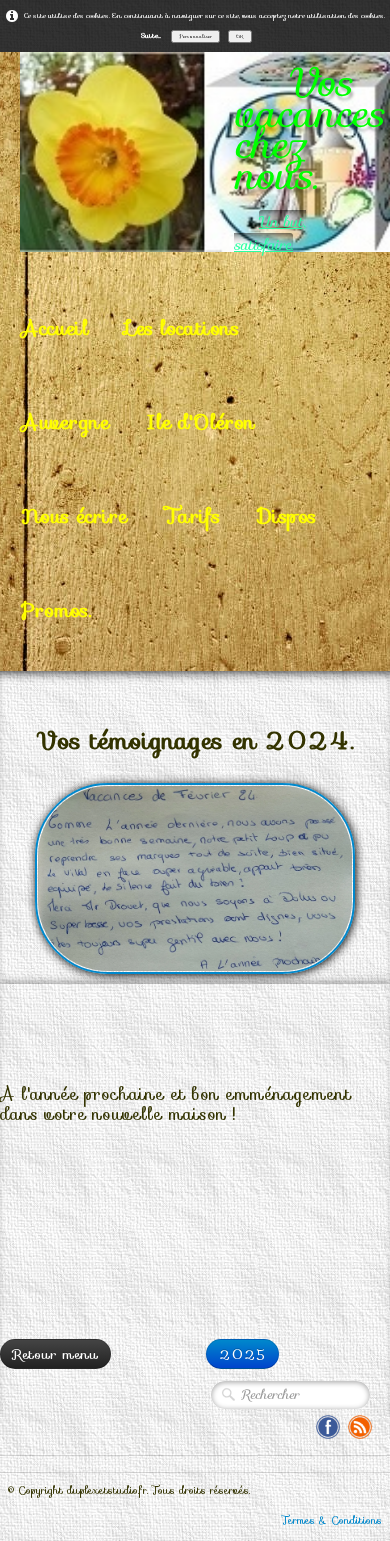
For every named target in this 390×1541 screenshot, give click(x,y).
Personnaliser (195, 36)
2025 (242, 1354)
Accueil (54, 328)
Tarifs (192, 516)
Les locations (182, 328)
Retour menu (55, 1354)
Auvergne (65, 422)
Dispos (287, 516)
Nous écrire (74, 516)
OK (240, 36)
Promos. (56, 610)
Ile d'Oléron (201, 422)
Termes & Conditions (332, 1520)
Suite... (151, 35)
